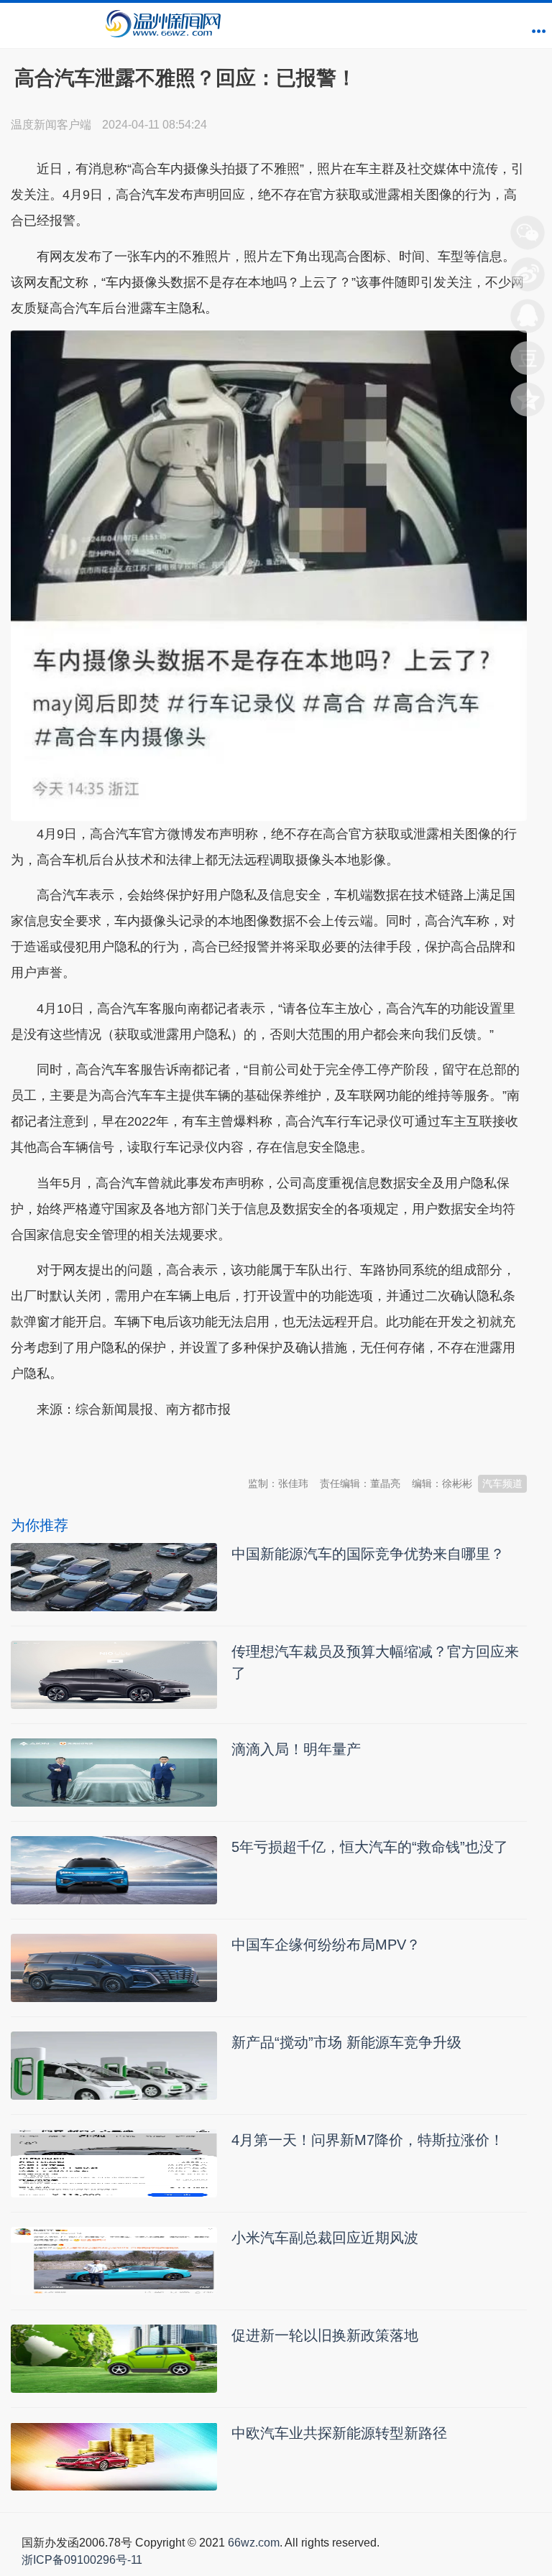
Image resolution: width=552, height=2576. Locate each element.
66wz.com (254, 2543)
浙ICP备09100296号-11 (82, 2560)
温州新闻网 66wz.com (139, 1445)
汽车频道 (502, 1483)
